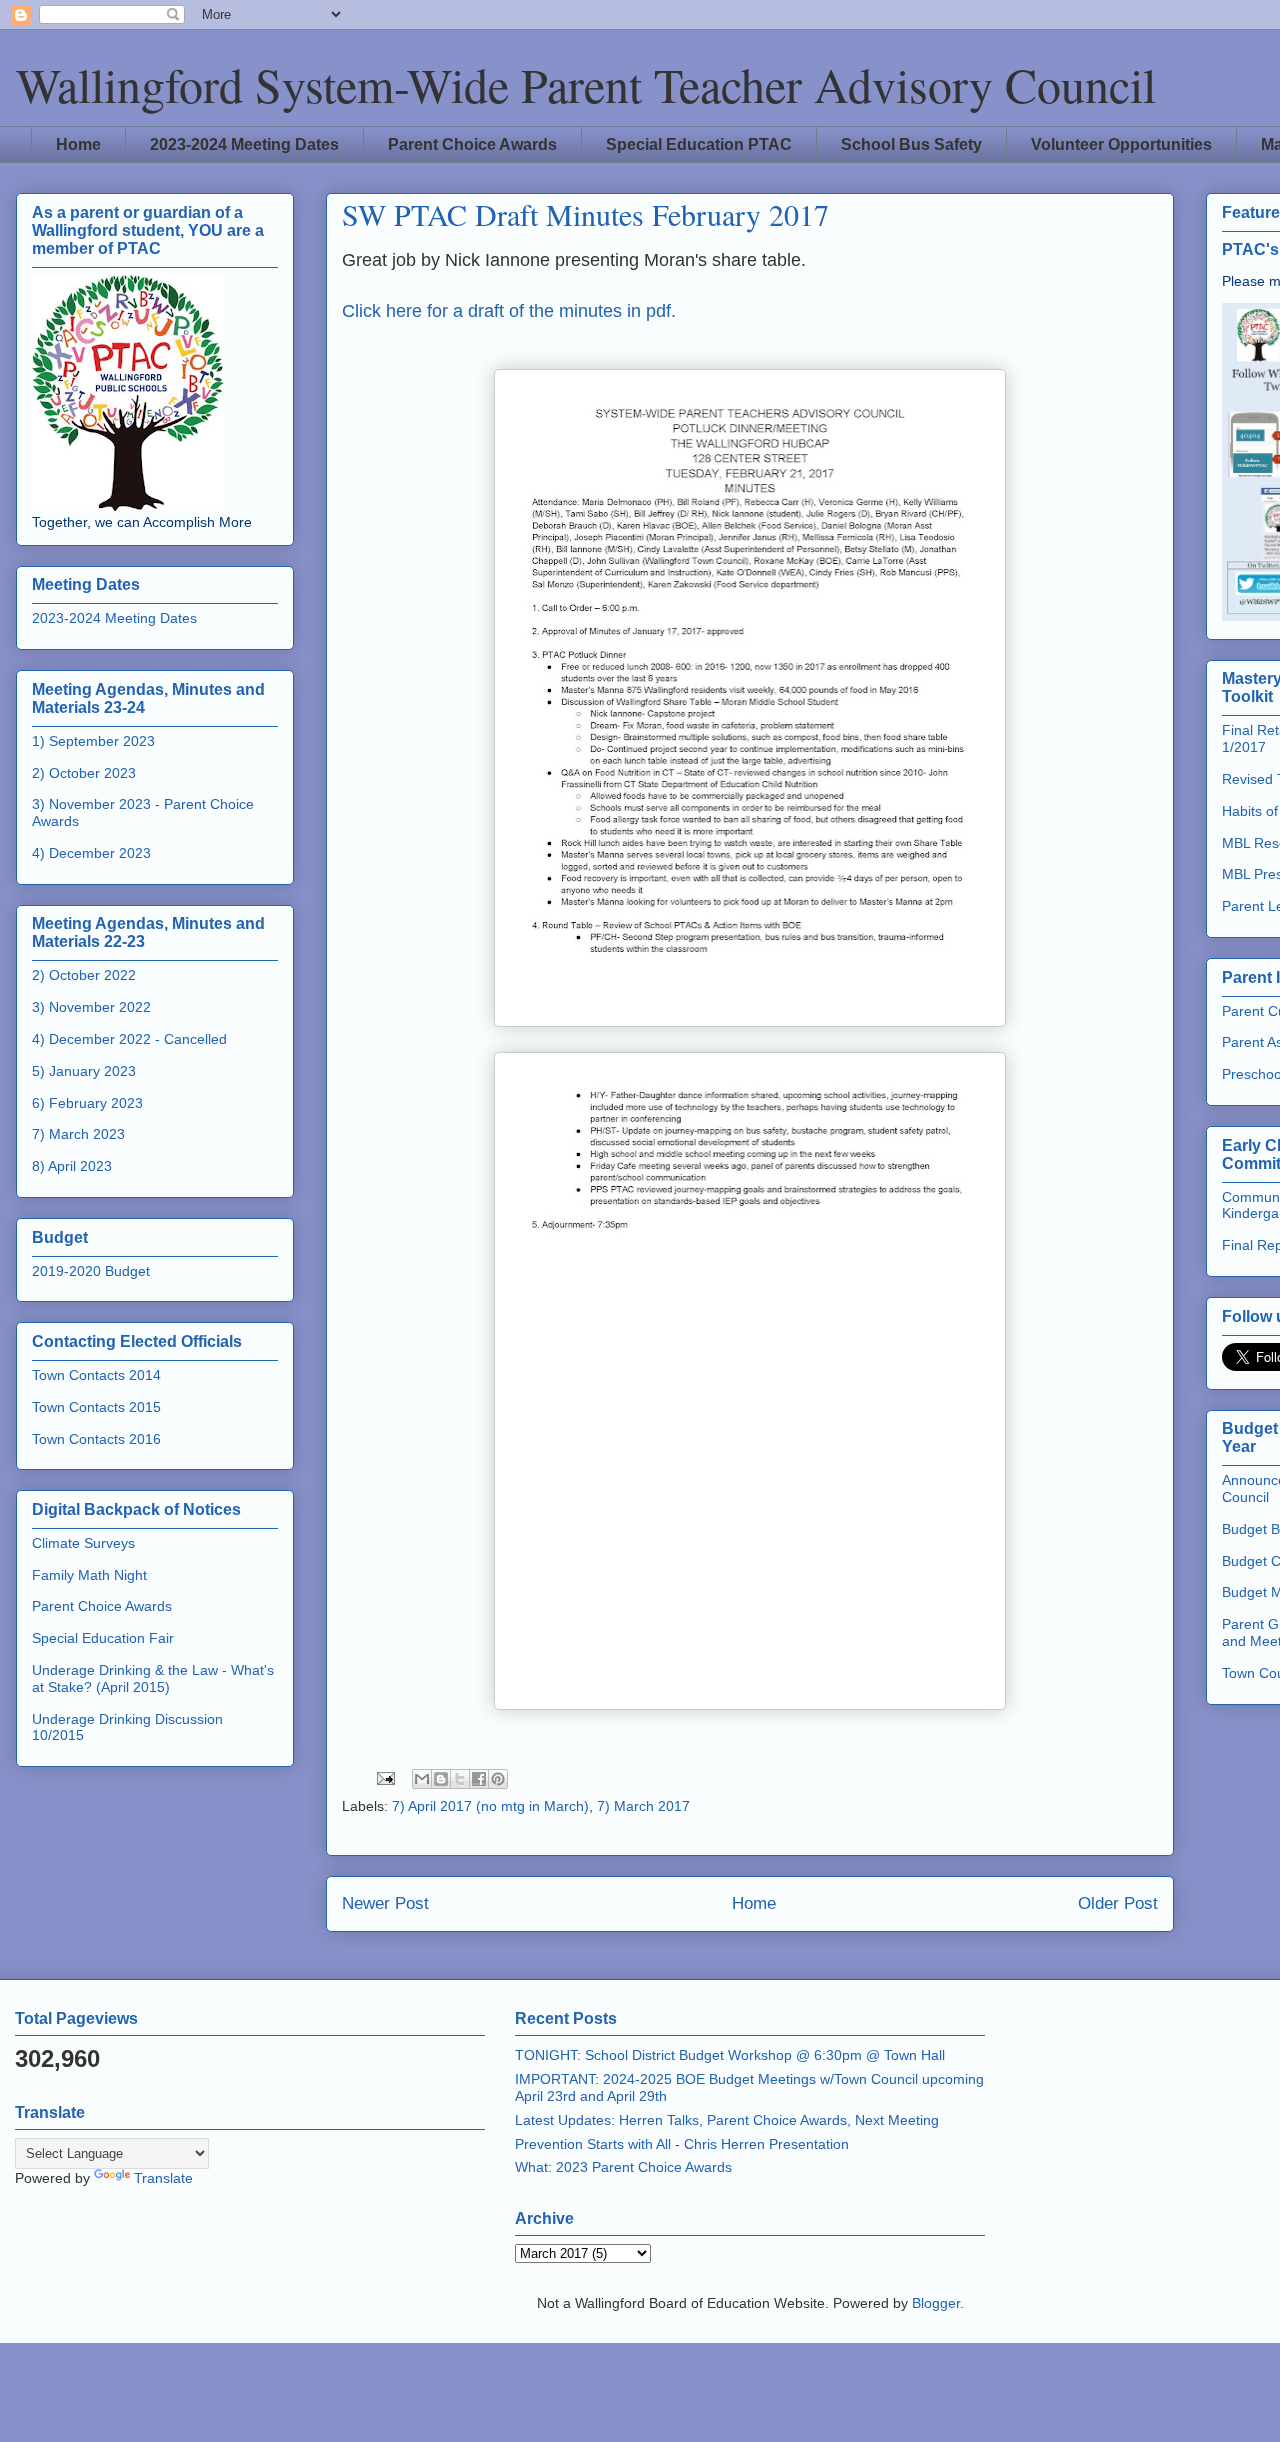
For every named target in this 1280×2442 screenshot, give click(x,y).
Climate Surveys (83, 1543)
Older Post (1118, 1903)
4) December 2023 (91, 853)
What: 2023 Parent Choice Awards (623, 2167)
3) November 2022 (91, 1007)
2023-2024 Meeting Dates (244, 144)
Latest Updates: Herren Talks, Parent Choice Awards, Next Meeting (727, 2120)
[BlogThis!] (441, 1779)
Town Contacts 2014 (96, 1375)
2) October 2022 (84, 975)
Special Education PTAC (699, 144)
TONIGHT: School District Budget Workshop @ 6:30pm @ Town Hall (730, 2055)
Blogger (936, 2303)
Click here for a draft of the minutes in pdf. (509, 311)
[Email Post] (384, 1777)
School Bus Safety (911, 144)
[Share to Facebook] (479, 1779)
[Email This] (422, 1779)
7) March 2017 (643, 1806)
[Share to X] (460, 1779)
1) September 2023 (93, 741)
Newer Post (385, 1903)
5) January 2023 (84, 1071)
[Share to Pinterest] (498, 1779)
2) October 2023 (84, 773)
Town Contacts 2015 (96, 1407)
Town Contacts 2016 (96, 1439)
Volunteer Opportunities (1121, 144)
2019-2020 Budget (91, 1271)
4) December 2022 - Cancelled (129, 1039)
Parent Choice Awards (472, 144)
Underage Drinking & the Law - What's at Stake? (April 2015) (153, 1678)
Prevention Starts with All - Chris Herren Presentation (682, 2144)
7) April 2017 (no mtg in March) (490, 1806)
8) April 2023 (72, 1166)
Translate (163, 2178)
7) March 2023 (78, 1134)
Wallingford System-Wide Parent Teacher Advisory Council (586, 84)
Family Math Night (89, 1575)
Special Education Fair (103, 1638)
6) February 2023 (87, 1103)
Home (78, 144)
